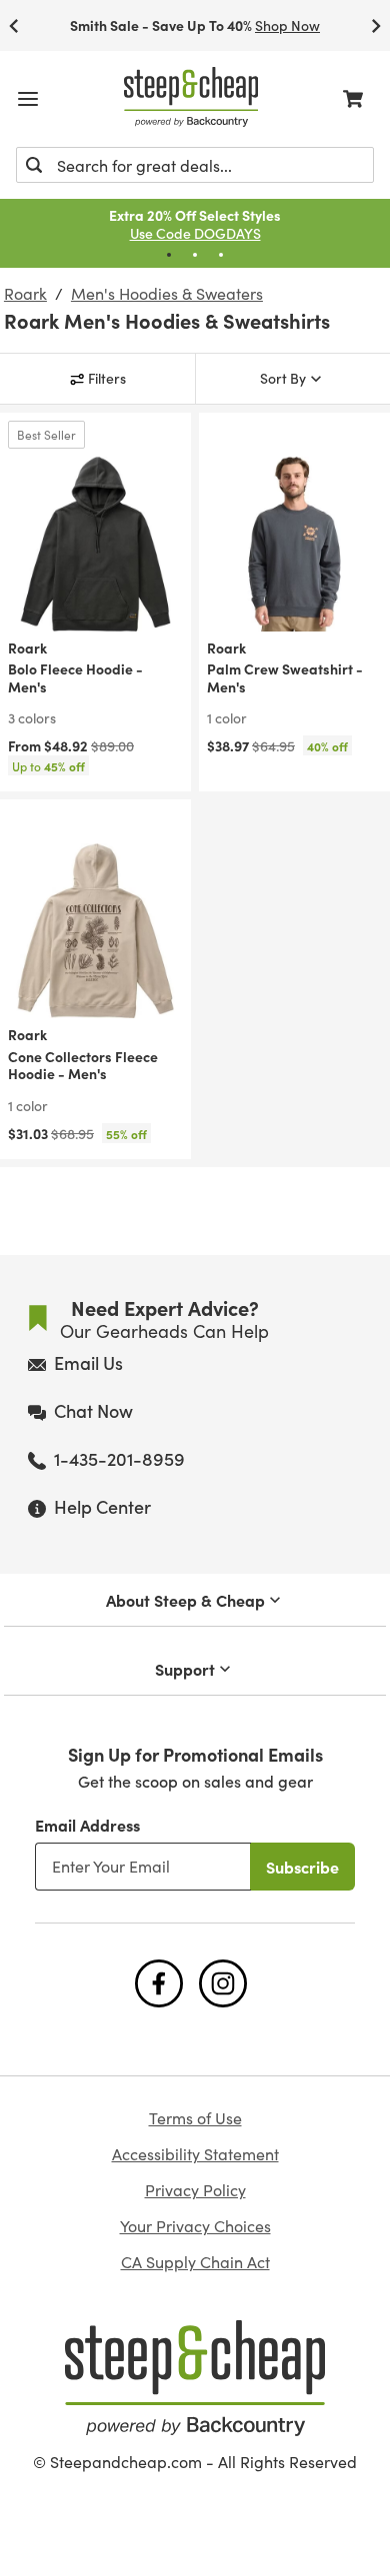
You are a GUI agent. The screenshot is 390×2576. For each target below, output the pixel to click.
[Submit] (34, 165)
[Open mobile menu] (28, 99)
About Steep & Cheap (185, 1600)
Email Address (87, 1825)
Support (185, 1669)
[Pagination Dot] (169, 255)
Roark (25, 294)
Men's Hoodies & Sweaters (167, 294)
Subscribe (302, 1867)
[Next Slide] (376, 25)
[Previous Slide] (14, 25)
